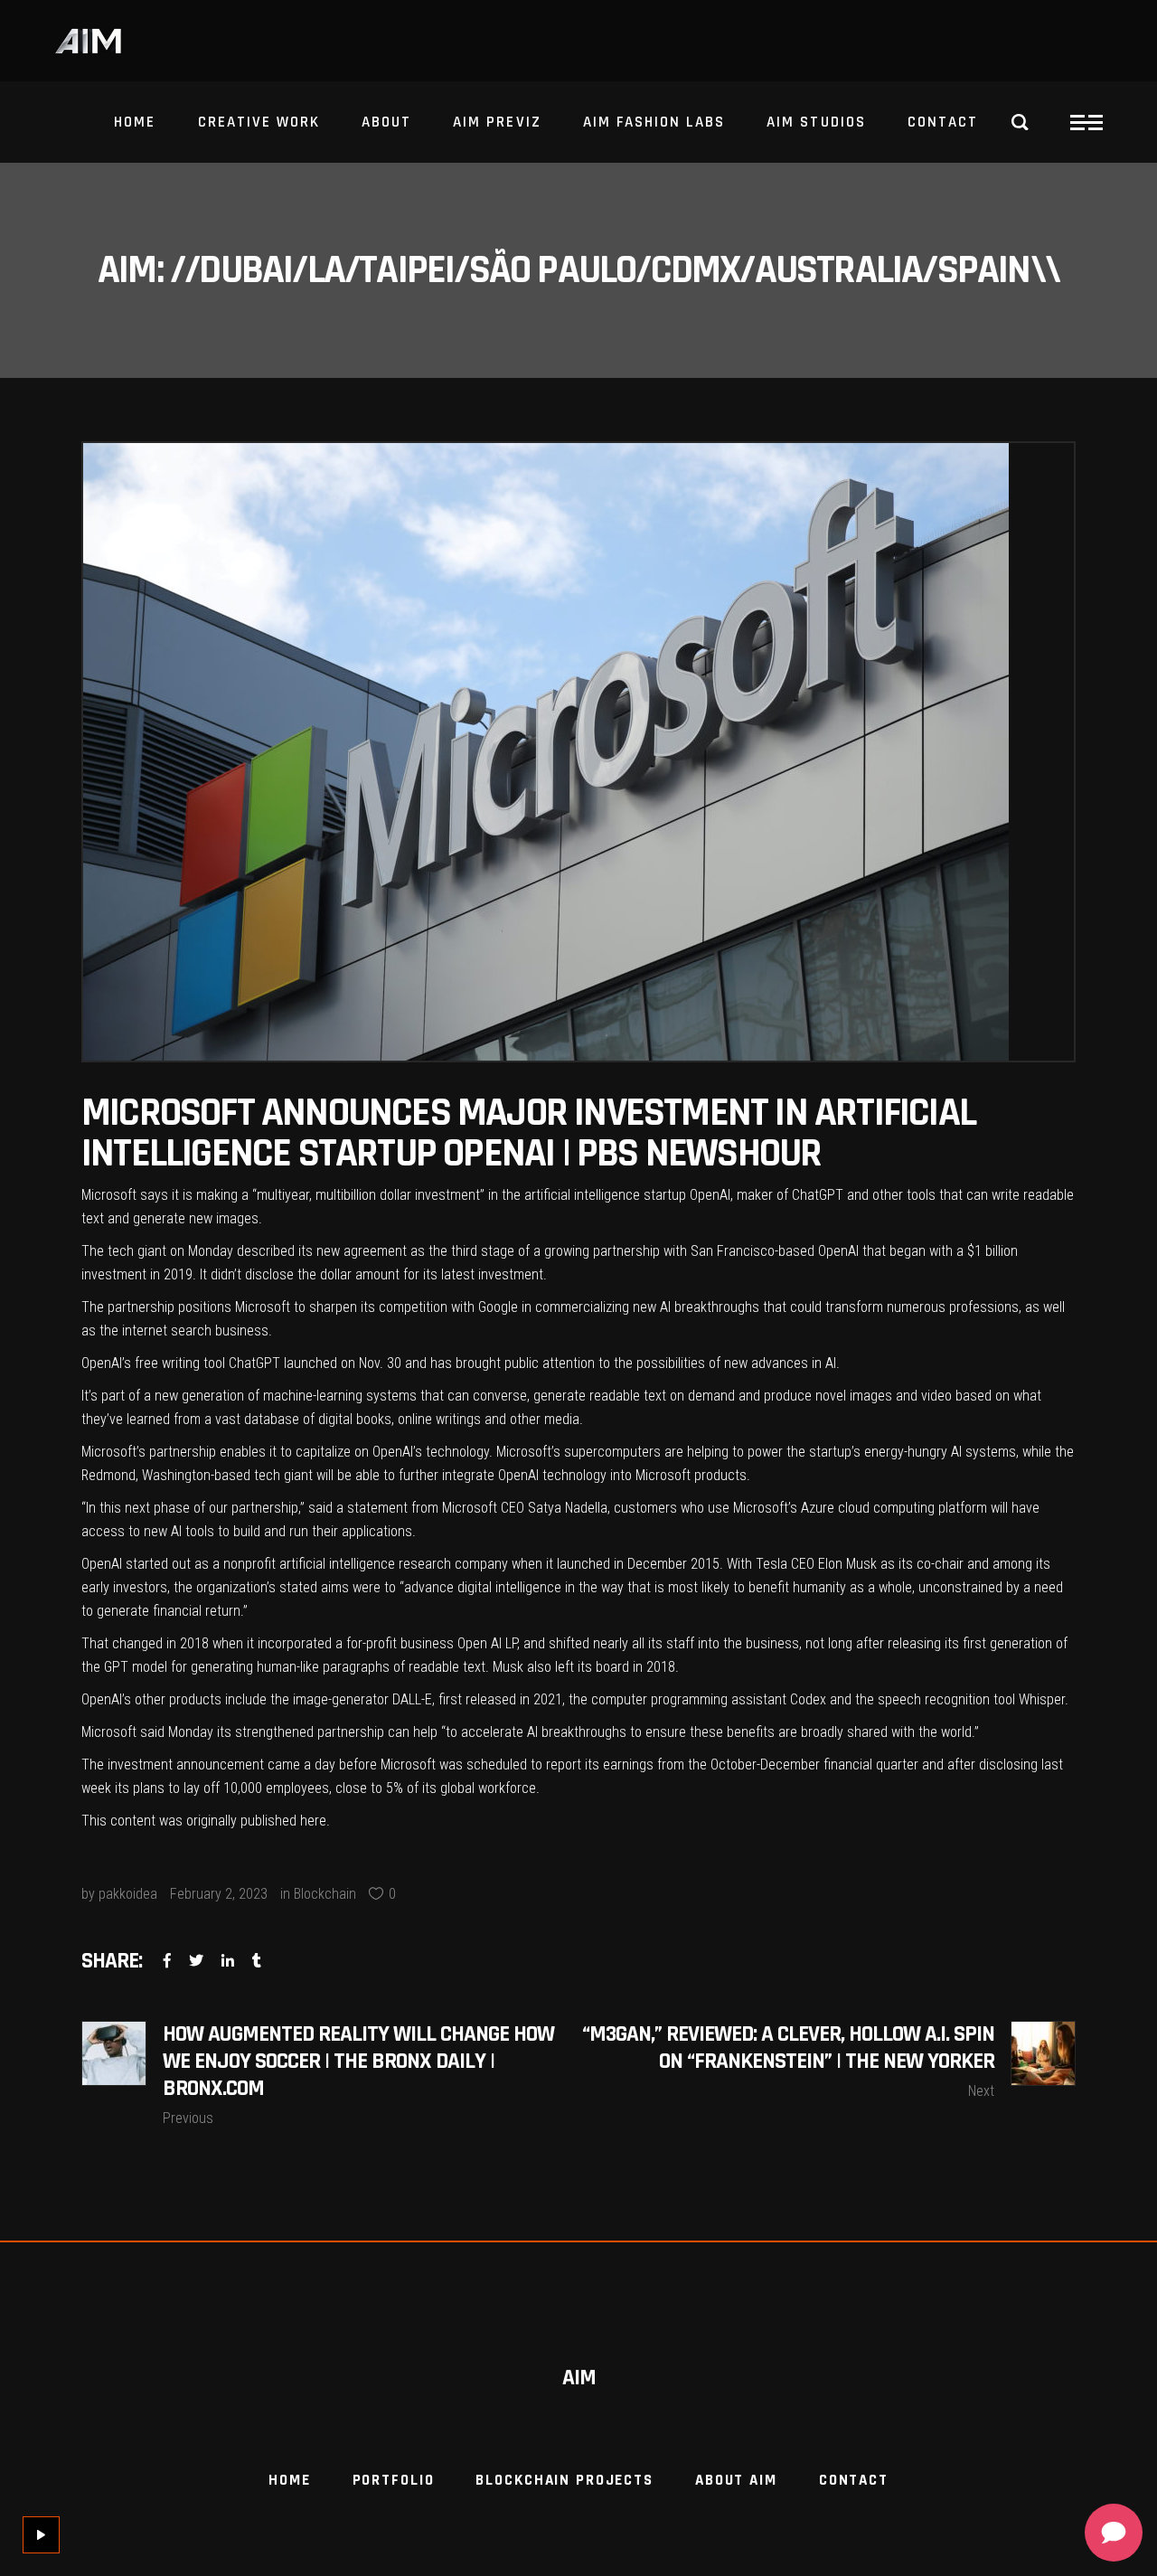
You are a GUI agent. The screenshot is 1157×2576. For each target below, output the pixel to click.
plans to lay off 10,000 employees (231, 1788)
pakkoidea (128, 1894)
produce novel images (828, 1396)
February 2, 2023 (219, 1894)
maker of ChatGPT (790, 1195)
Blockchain (325, 1894)
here (313, 1821)
